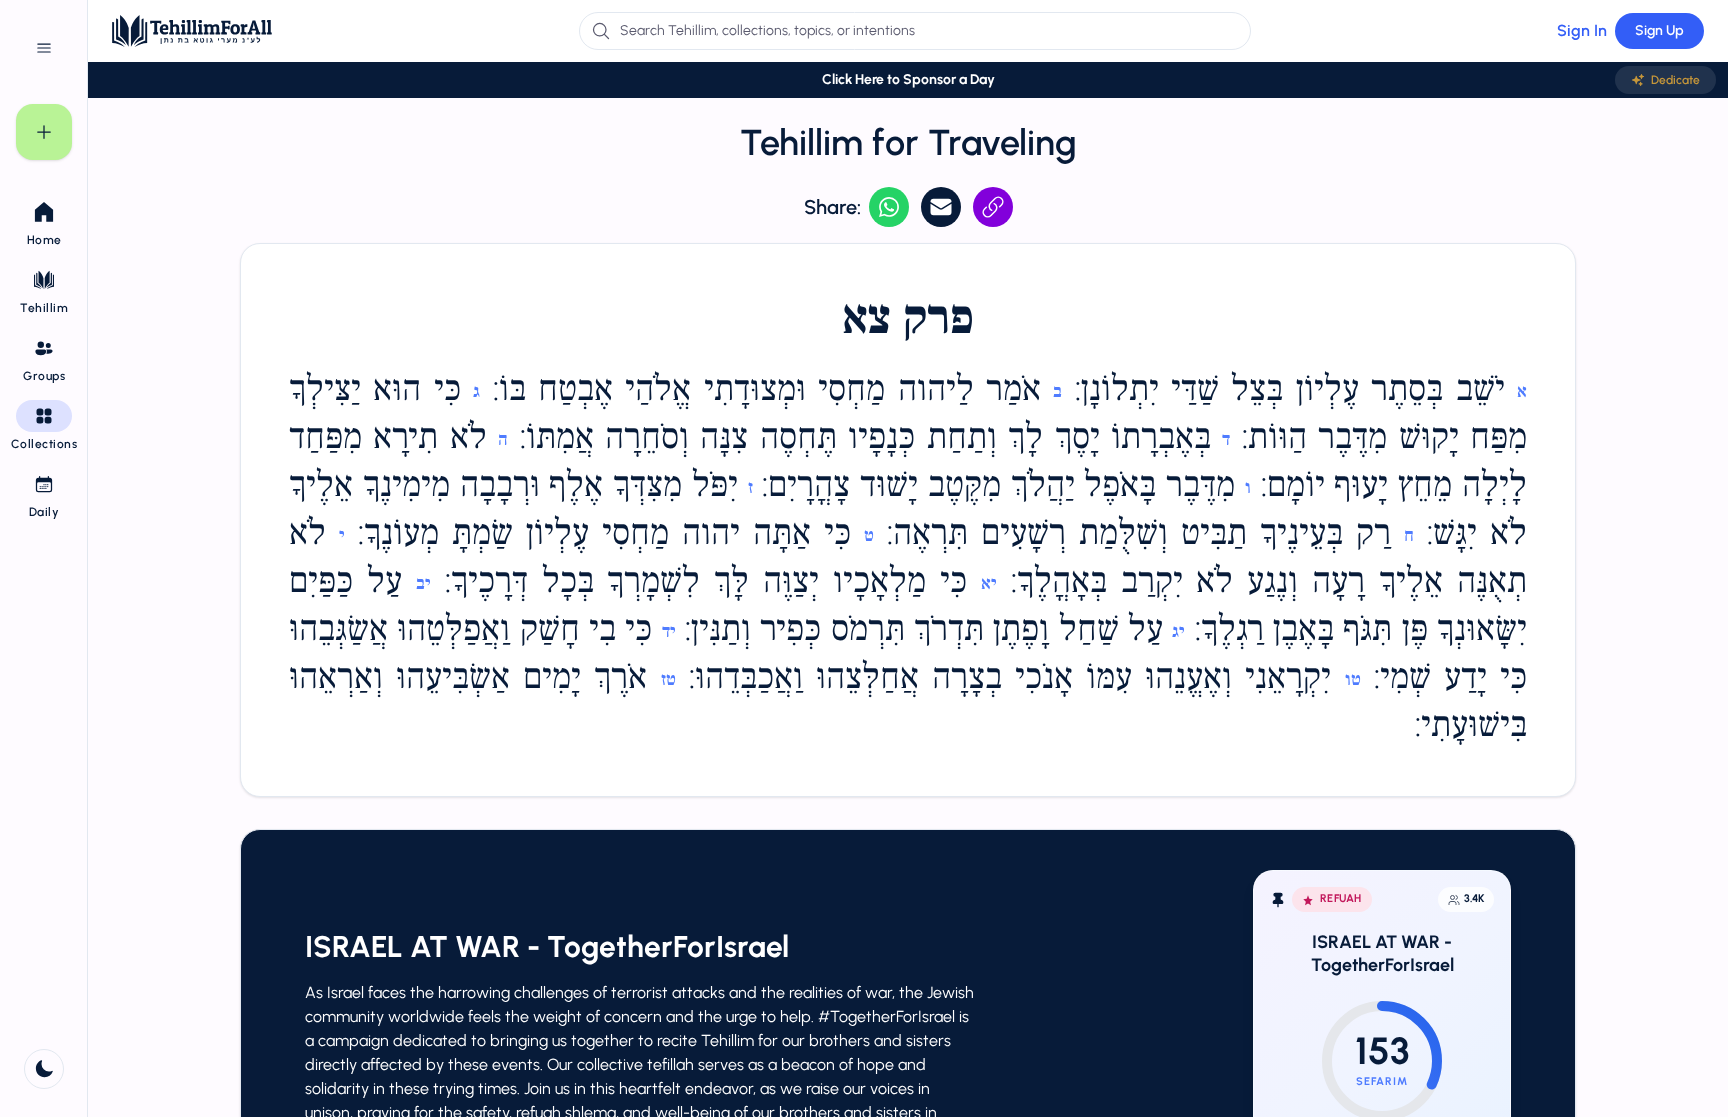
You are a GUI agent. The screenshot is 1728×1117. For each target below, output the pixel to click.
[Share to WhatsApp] (889, 207)
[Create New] (44, 132)
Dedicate (1675, 80)
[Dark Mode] (44, 1069)
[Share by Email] (941, 207)
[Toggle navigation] (44, 48)
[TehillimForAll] (192, 31)
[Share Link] (993, 207)
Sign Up (1659, 30)
